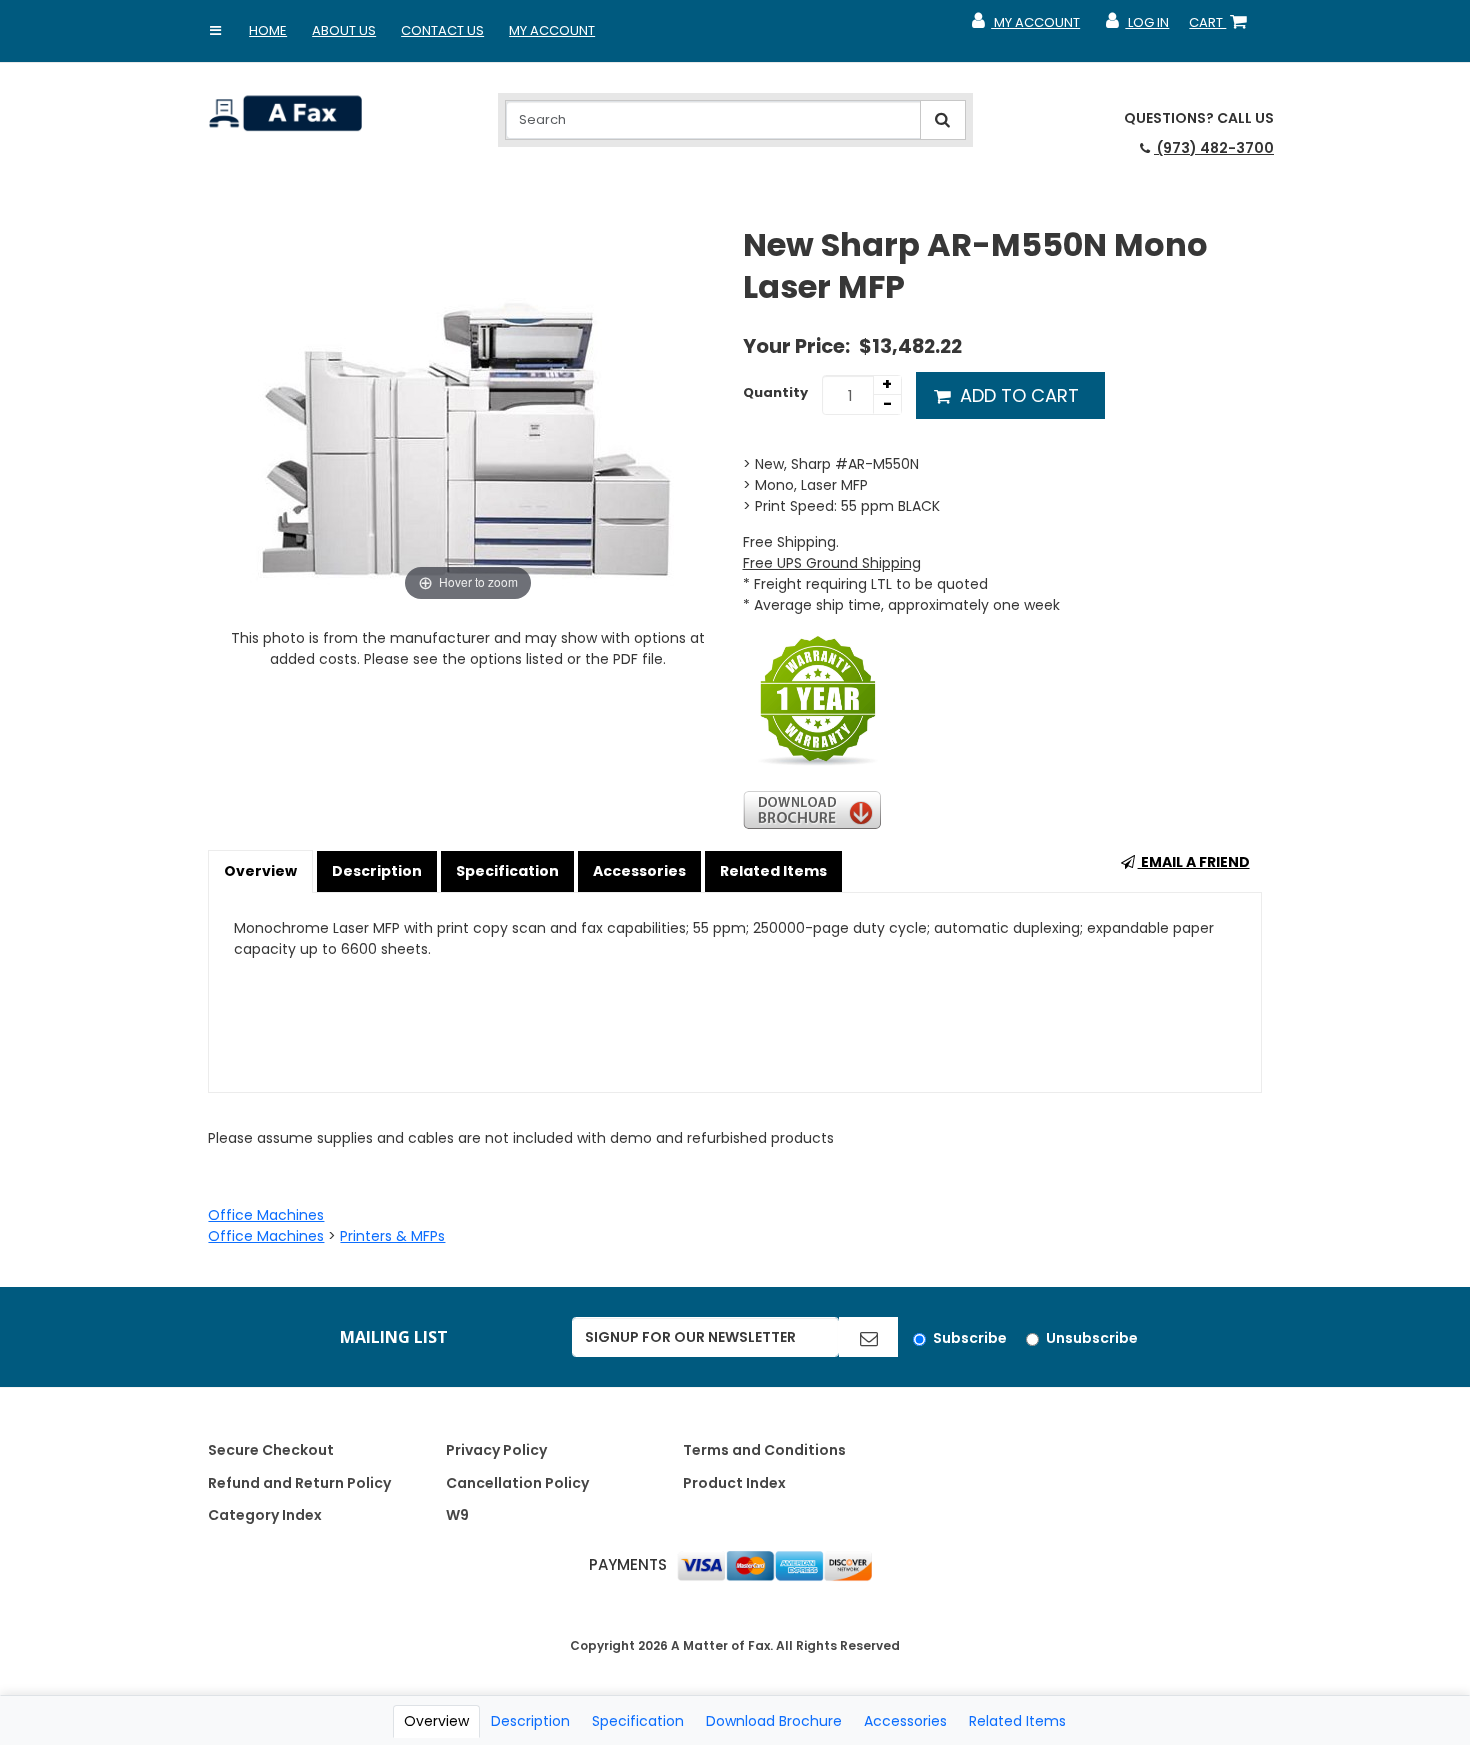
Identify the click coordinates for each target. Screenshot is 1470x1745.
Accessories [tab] (905, 1721)
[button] (215, 31)
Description (377, 871)
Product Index (734, 1483)
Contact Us (442, 30)
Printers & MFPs (392, 1236)
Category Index (265, 1515)
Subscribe (970, 1338)
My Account (552, 30)
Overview (260, 871)
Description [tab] (530, 1721)
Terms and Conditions (764, 1450)
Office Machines (266, 1215)
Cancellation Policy (517, 1483)
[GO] (868, 1337)
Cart (1222, 27)
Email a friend (1194, 862)
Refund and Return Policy (299, 1483)
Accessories (639, 871)
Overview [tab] (436, 1721)
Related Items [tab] (1017, 1721)
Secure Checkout (271, 1450)
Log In (1136, 27)
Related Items (773, 871)
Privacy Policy (496, 1450)
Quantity (775, 392)
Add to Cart (1017, 395)
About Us (344, 30)
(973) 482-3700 (1214, 148)
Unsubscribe (1092, 1338)
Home (268, 30)
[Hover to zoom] (468, 414)
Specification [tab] (638, 1721)
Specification (507, 871)
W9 (457, 1515)
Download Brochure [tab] (774, 1721)
